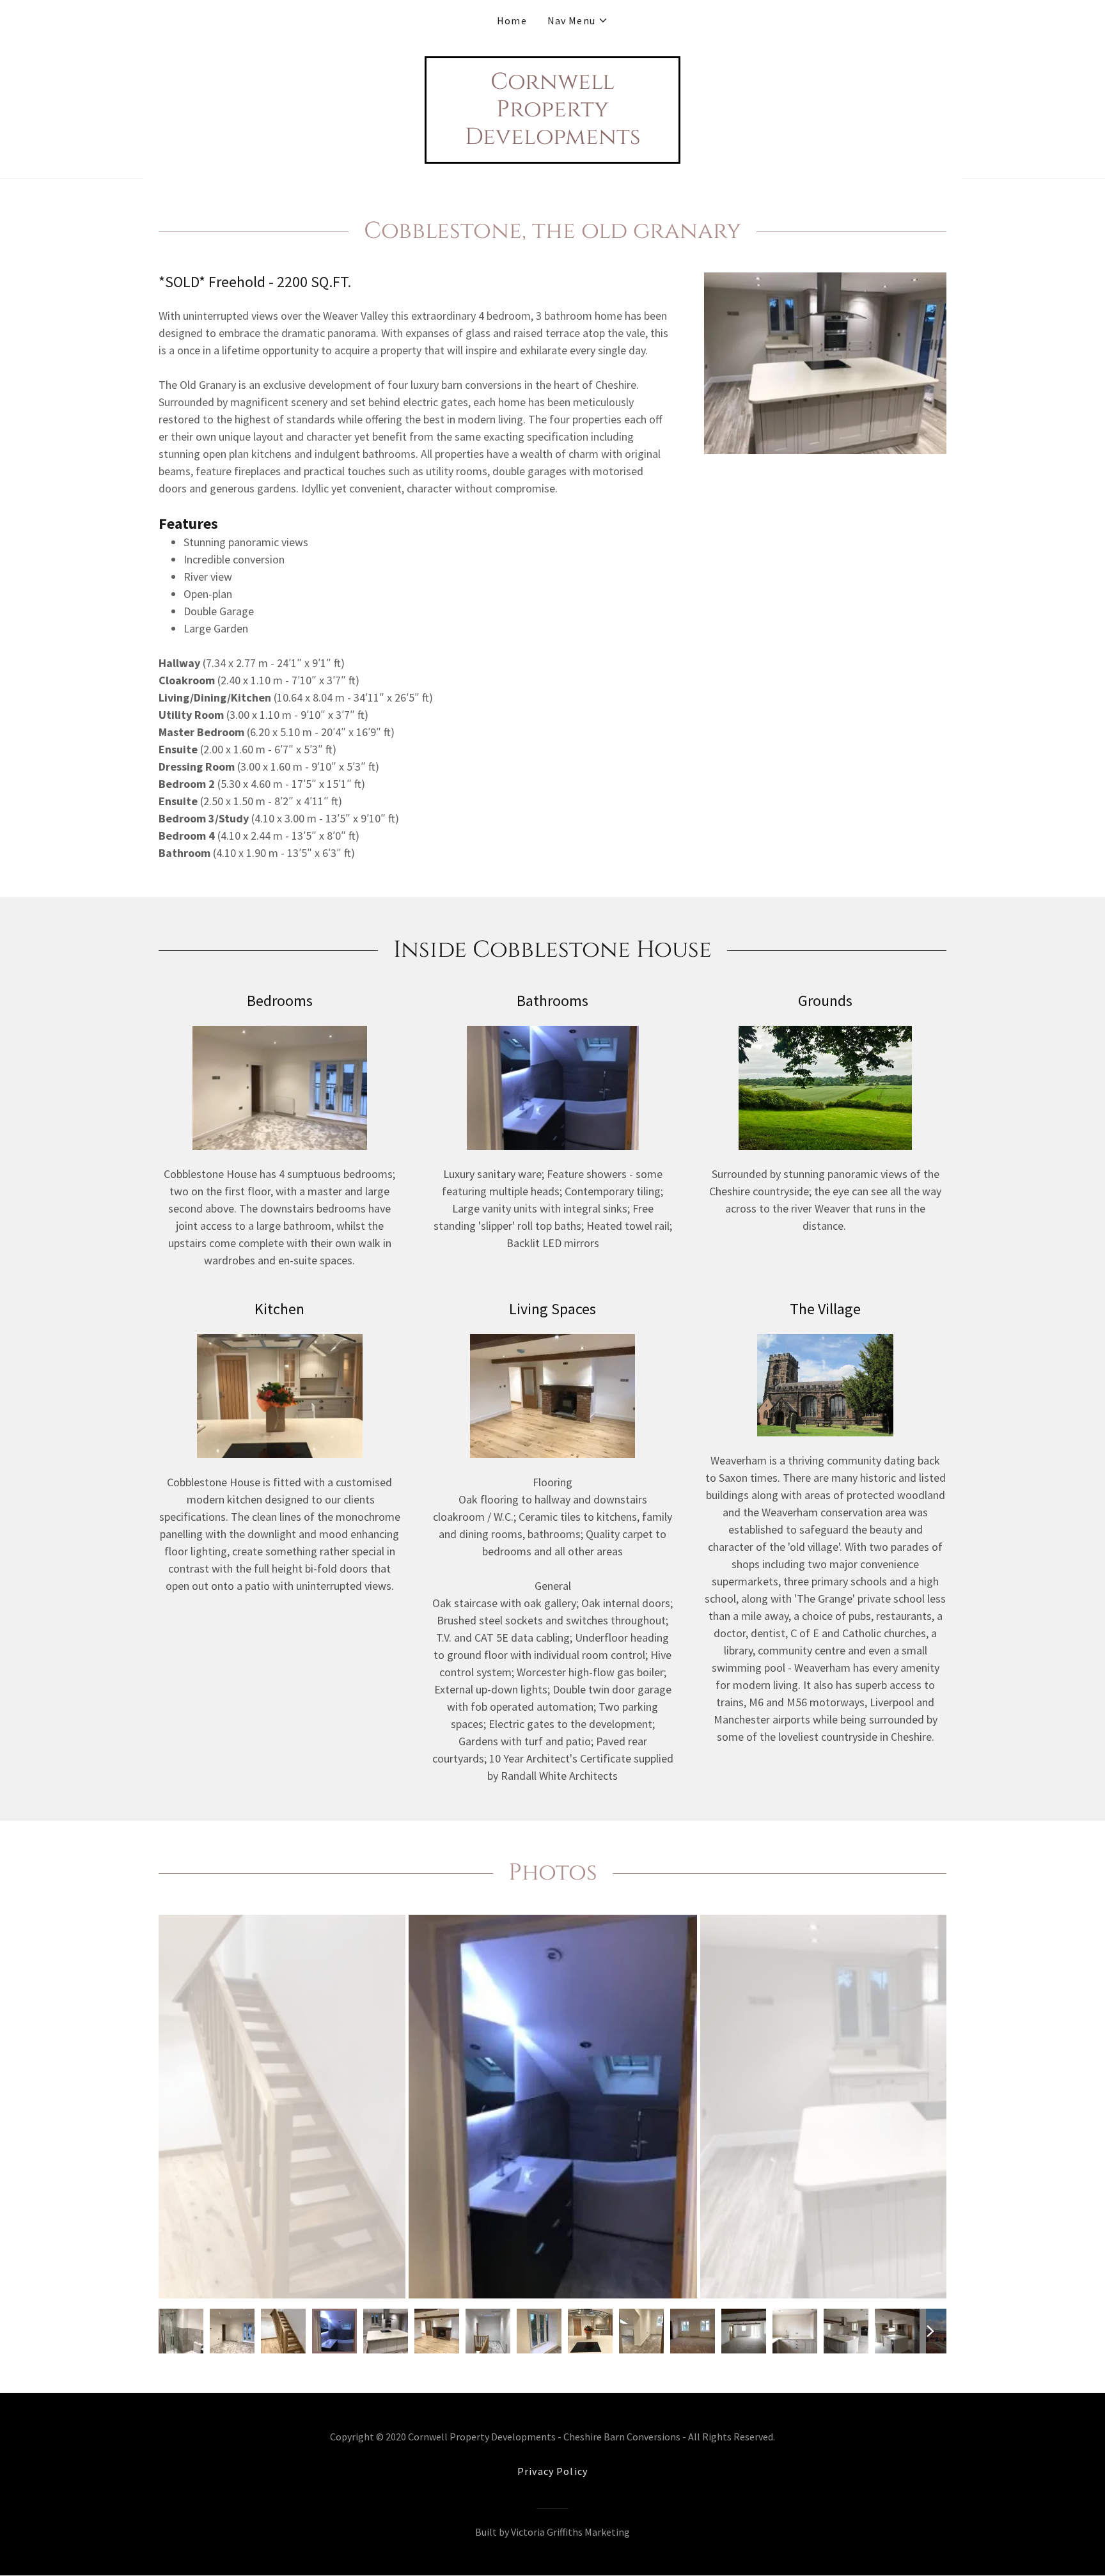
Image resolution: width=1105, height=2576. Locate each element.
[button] (578, 20)
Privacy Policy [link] (552, 2471)
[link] (552, 140)
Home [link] (512, 20)
